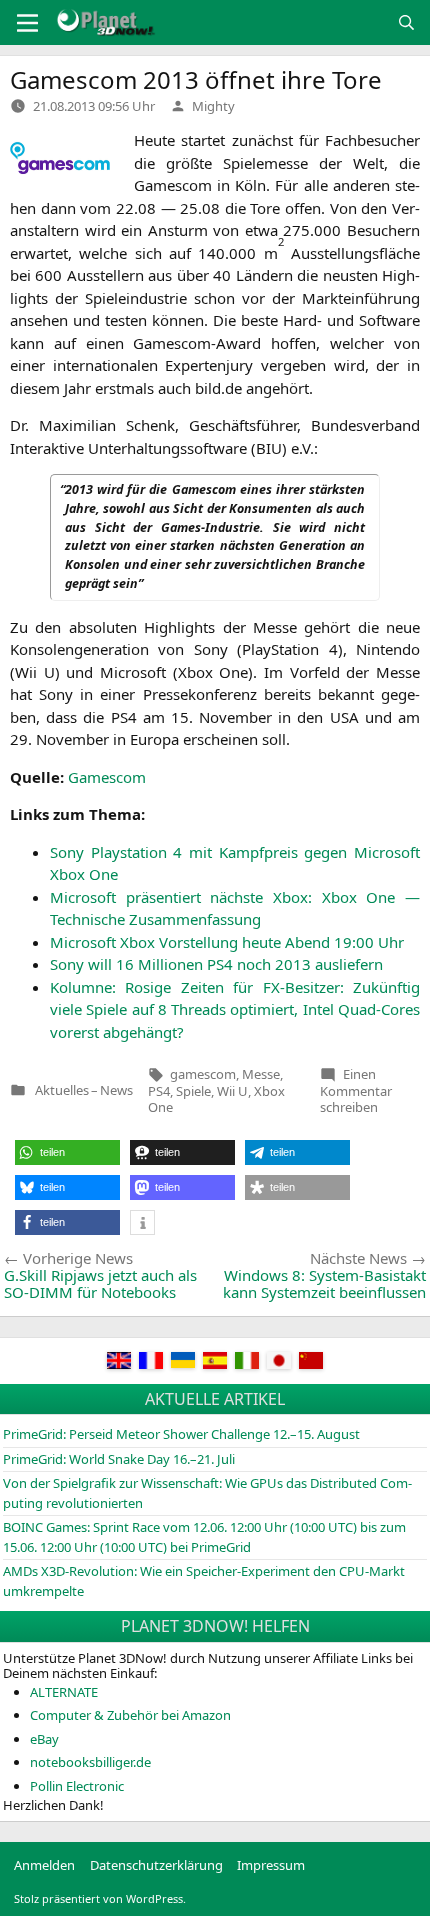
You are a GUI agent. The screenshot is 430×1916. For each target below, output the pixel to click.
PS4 (159, 1091)
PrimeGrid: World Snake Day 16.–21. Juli (119, 1459)
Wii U (232, 1091)
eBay (44, 1739)
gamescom (203, 1074)
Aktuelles (62, 1090)
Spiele (193, 1091)
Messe (261, 1074)
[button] (67, 1152)
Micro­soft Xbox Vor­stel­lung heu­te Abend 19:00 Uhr (227, 942)
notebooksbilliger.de (90, 1762)
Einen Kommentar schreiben (356, 1090)
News (116, 1090)
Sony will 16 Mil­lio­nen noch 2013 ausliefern (216, 964)
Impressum (271, 1865)
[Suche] (406, 22)
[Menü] (27, 23)
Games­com (107, 777)
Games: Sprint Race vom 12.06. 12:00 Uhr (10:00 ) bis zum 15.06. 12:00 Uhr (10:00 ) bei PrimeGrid (204, 1537)
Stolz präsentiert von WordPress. (100, 1898)
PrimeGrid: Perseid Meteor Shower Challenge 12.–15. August (181, 1434)
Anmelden (44, 1865)
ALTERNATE (64, 1692)
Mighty (213, 106)
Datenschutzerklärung (156, 1865)
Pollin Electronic (77, 1786)
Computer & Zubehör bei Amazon (130, 1715)
